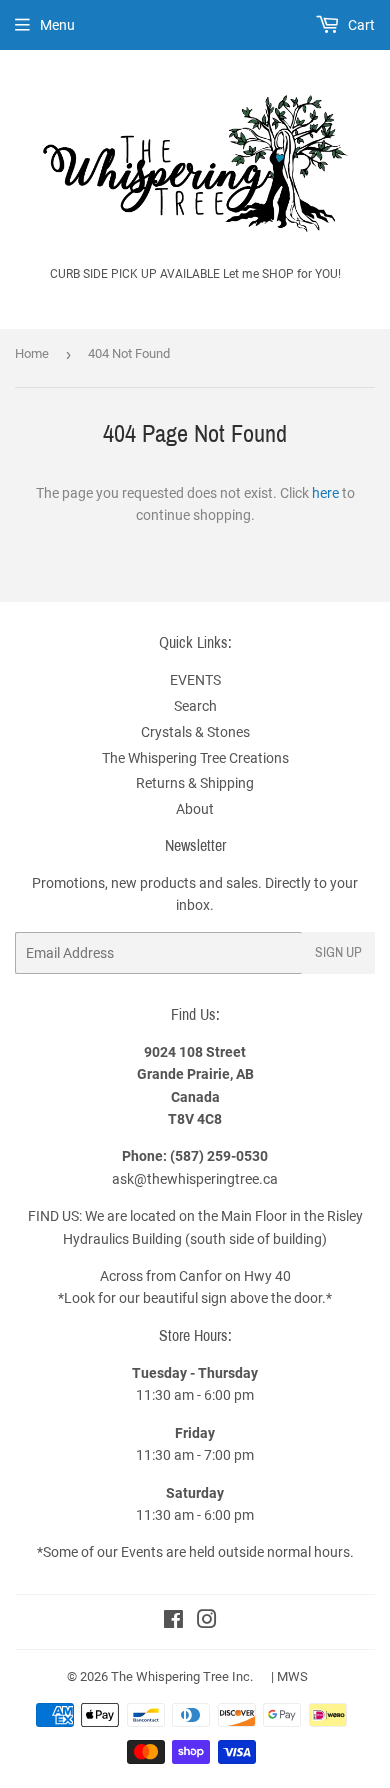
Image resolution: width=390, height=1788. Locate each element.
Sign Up (338, 952)
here (325, 493)
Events (143, 1552)
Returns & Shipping (195, 783)
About (195, 809)
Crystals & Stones (195, 732)
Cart (360, 25)
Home (32, 353)
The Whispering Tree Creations (195, 758)
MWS (292, 1676)
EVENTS (195, 680)
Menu (57, 25)
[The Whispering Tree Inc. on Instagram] (207, 1622)
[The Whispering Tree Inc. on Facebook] (173, 1622)
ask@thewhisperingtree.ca (195, 1179)
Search (195, 706)
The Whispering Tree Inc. (182, 1676)
